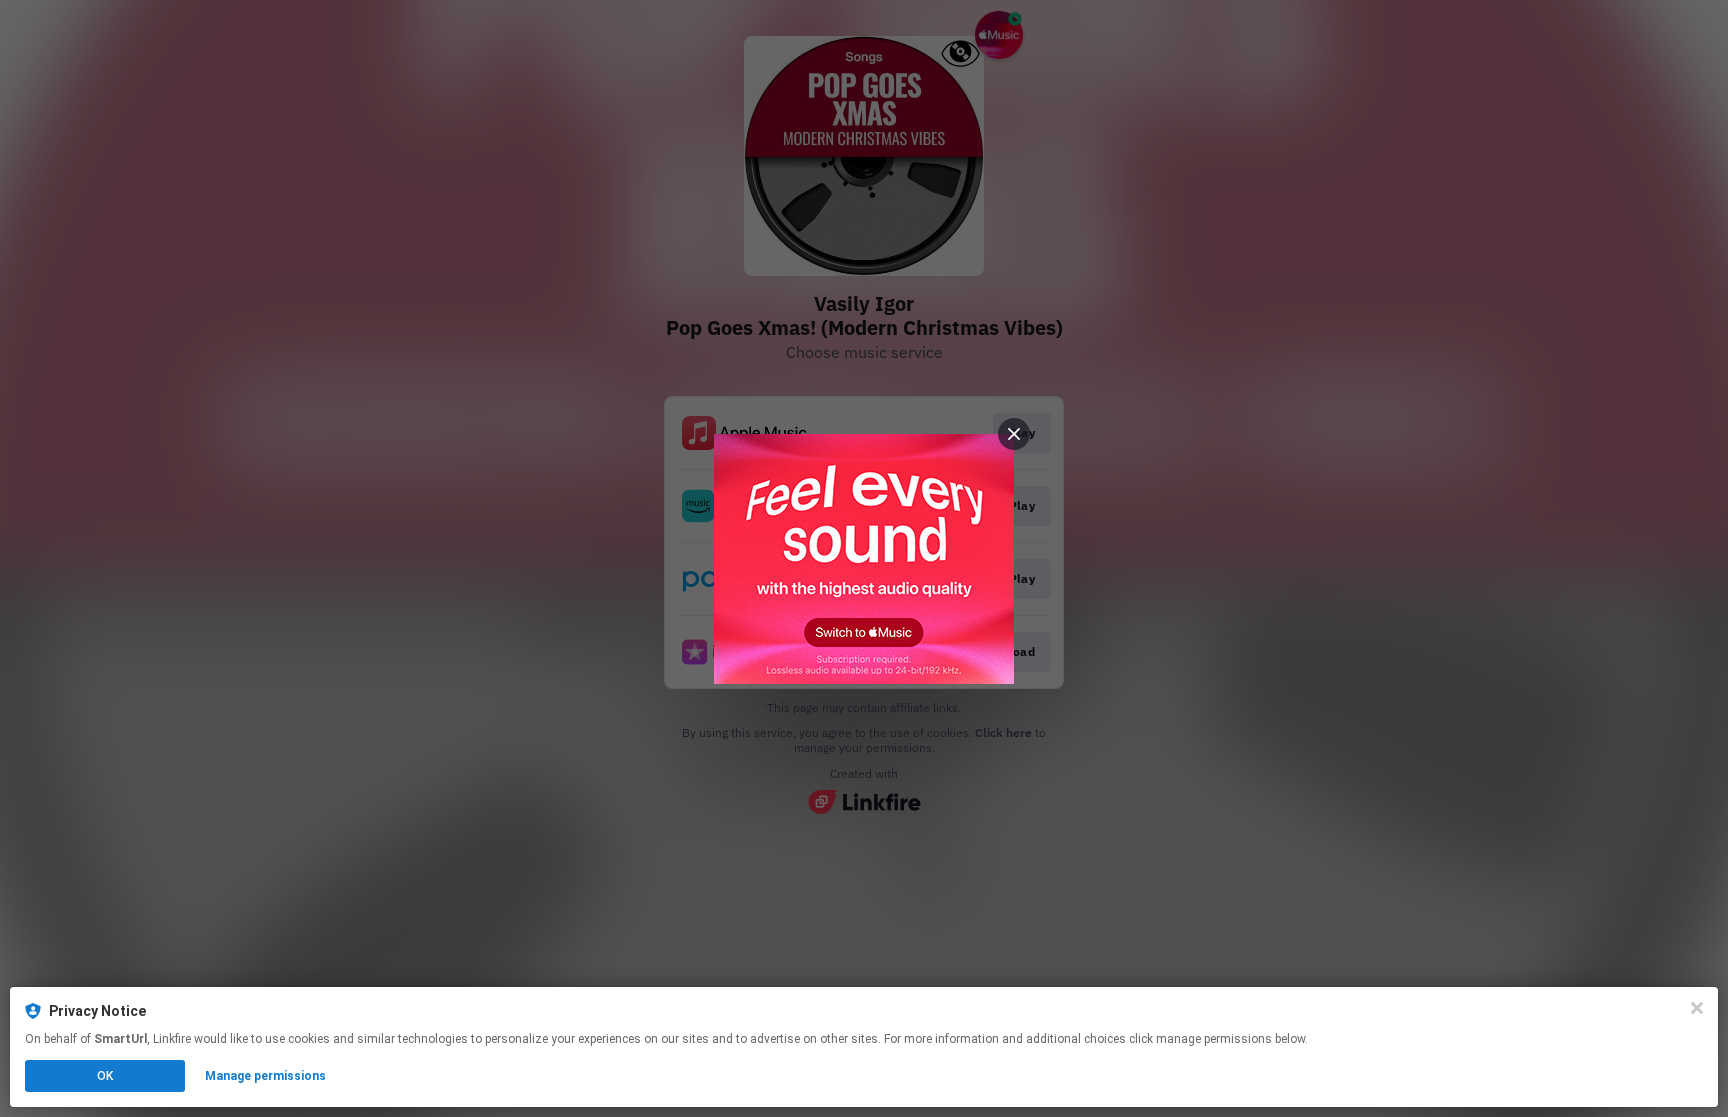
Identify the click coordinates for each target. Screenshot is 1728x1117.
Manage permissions (265, 1076)
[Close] (1697, 1008)
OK (105, 1076)
